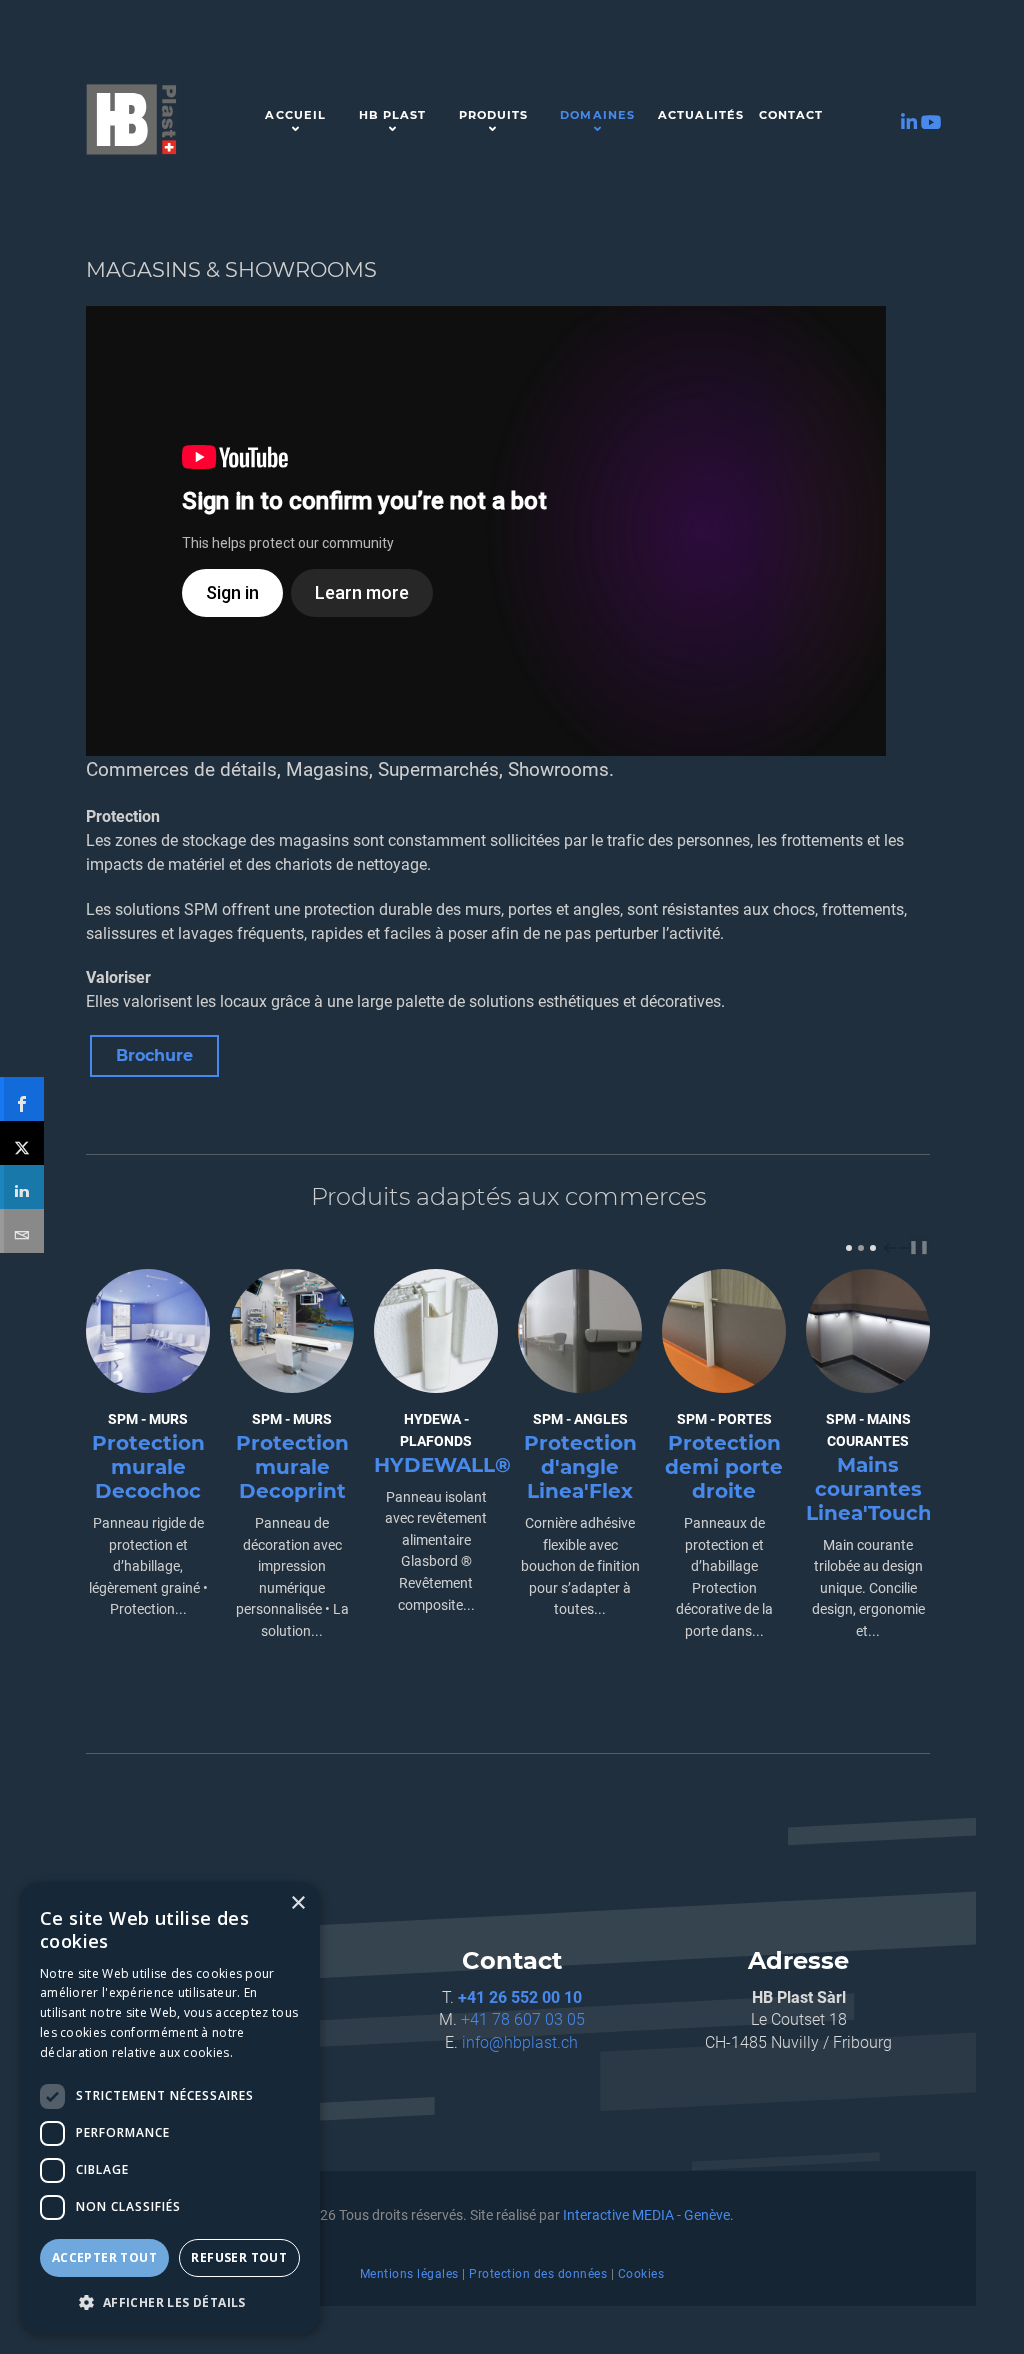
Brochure (154, 1055)
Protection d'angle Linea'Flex (580, 1467)
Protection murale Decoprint (292, 1467)
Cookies (641, 2274)
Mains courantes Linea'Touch (869, 1489)
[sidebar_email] (22, 1231)
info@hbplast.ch (520, 2042)
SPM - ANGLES (580, 1419)
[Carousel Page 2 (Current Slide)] (861, 1248)
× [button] (297, 1903)
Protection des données (538, 2274)
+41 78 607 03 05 (523, 2019)
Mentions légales (409, 2274)
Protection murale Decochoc (148, 1467)
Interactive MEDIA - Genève (646, 2215)
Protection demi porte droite (724, 1467)
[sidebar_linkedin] (22, 1187)
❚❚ (919, 1246)
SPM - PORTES (724, 1419)
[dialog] (170, 2108)
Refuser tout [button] (239, 2257)
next (909, 1248)
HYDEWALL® (442, 1465)
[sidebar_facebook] (22, 1099)
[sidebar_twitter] (22, 1143)
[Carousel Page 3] (873, 1248)
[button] (170, 2302)
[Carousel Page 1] (849, 1248)
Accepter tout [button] (104, 2257)
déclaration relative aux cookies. (136, 2052)
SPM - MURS (148, 1419)
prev (893, 1248)
